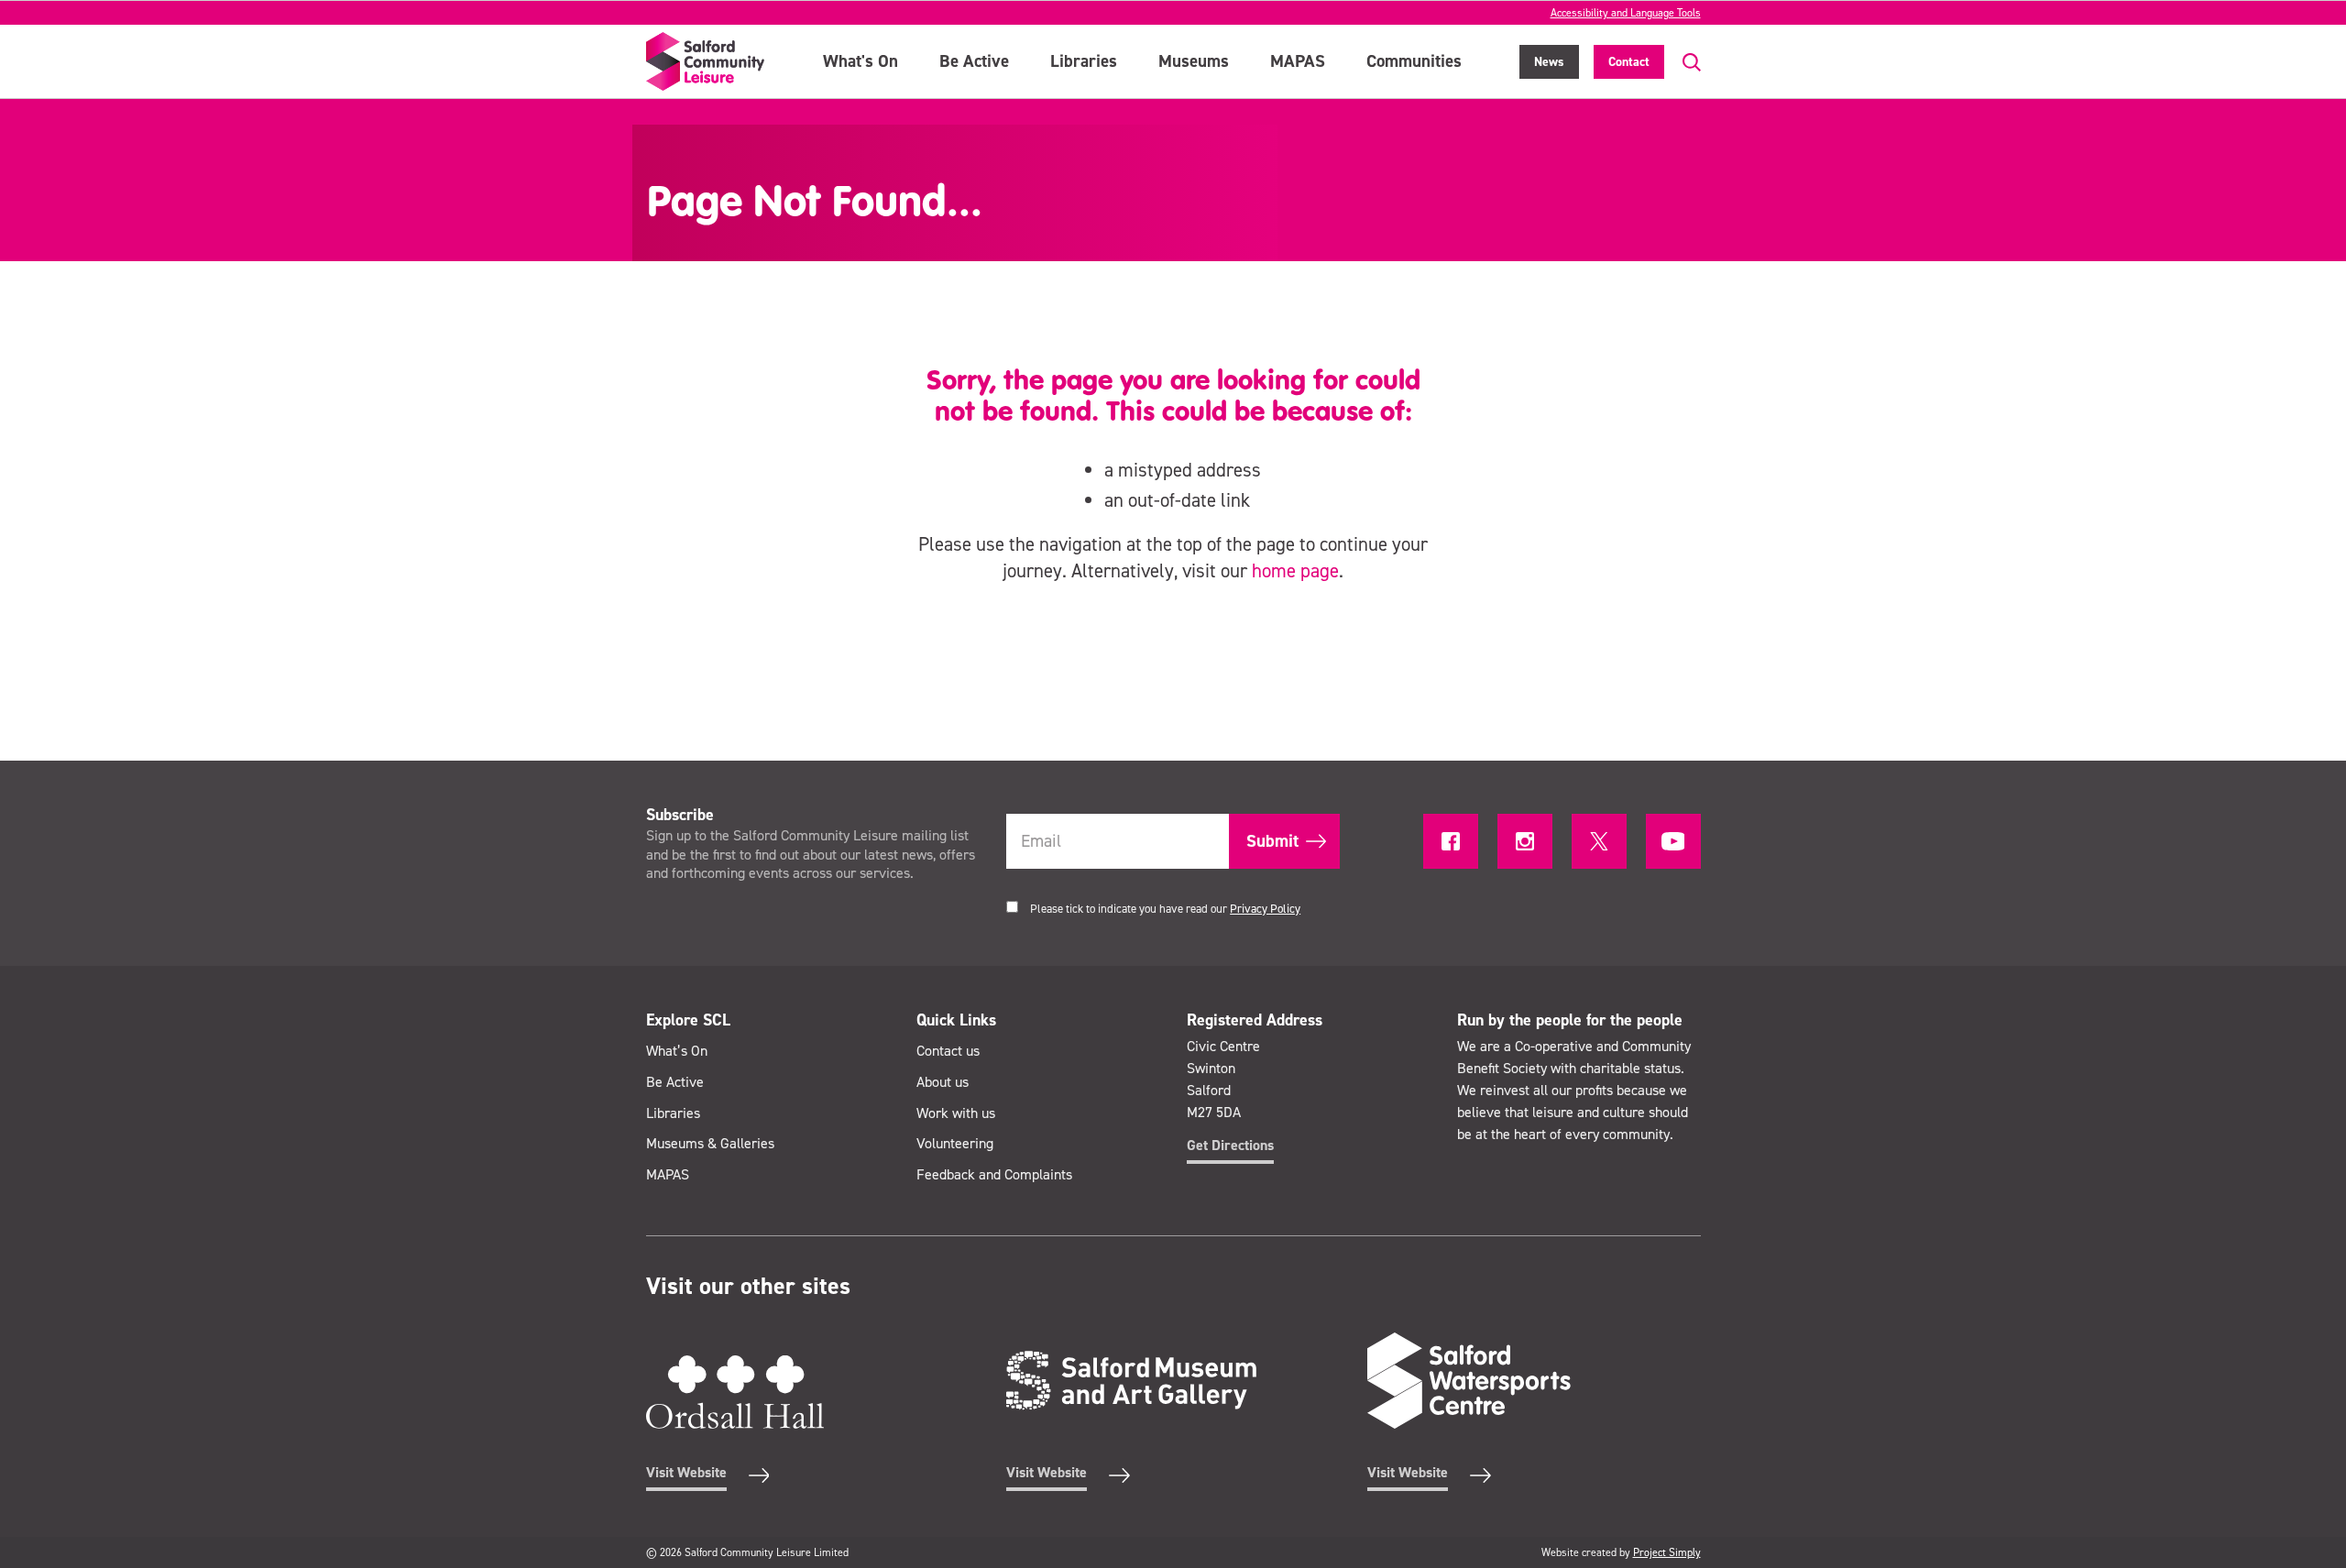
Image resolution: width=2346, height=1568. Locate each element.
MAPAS (1298, 61)
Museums (1194, 61)
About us (943, 1082)
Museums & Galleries (710, 1143)
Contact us (948, 1051)
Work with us (956, 1113)
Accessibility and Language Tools (1626, 13)
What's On (861, 61)
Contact (1629, 62)
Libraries (1084, 61)
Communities (1414, 61)
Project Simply (1667, 1552)
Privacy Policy (1265, 909)
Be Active (974, 61)
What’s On (677, 1051)
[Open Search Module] (1683, 63)
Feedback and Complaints (994, 1174)
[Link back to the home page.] (706, 61)
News (1549, 62)
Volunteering (955, 1143)
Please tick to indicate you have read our (1165, 909)
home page (1295, 571)
